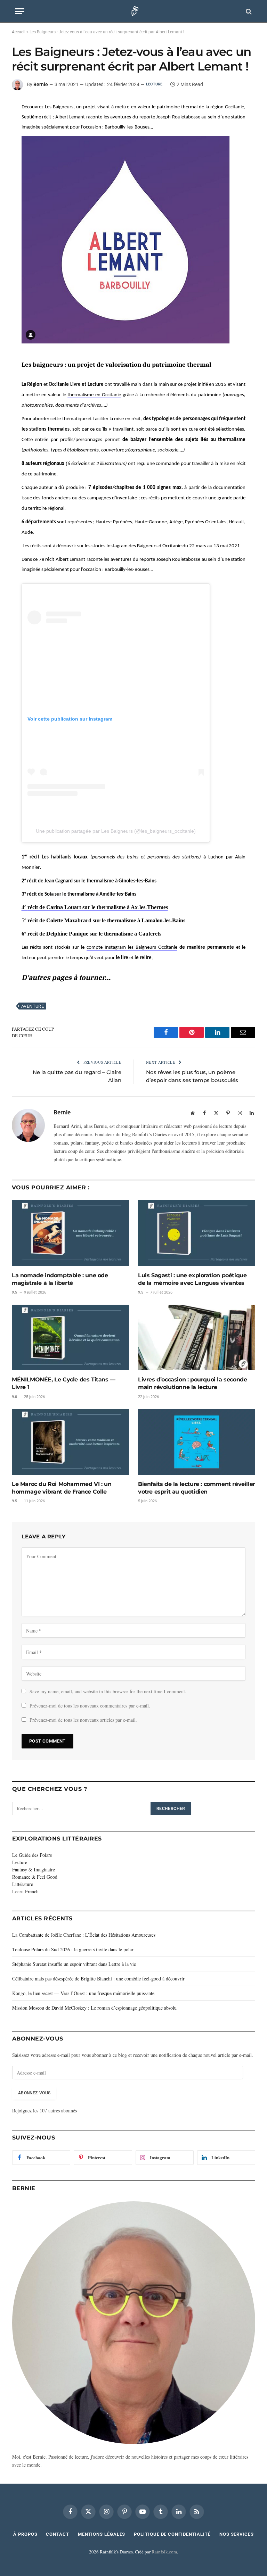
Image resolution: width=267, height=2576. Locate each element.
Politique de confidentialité (172, 2534)
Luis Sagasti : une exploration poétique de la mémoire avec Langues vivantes (192, 1279)
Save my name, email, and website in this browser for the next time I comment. (108, 1691)
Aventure (33, 1006)
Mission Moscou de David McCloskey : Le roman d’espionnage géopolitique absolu (94, 2008)
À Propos (25, 2534)
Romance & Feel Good (35, 1877)
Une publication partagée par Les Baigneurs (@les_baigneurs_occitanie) (116, 831)
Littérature (23, 1884)
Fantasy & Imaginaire (34, 1869)
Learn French (25, 1891)
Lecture (154, 84)
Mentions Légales (102, 2534)
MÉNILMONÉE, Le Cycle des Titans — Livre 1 (64, 1383)
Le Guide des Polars (32, 1855)
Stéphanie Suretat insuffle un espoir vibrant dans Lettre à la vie (74, 1964)
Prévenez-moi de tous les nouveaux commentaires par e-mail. (90, 1706)
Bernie (41, 84)
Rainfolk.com (164, 2552)
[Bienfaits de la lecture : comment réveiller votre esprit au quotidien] (197, 1442)
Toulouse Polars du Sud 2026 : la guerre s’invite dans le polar (73, 1949)
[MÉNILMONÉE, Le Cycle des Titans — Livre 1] (70, 1338)
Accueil (19, 32)
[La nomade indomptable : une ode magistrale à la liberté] (70, 1233)
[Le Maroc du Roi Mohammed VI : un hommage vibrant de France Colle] (70, 1442)
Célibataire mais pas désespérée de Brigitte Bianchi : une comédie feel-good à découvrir (98, 1979)
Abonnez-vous (34, 2093)
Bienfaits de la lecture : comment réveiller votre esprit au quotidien (197, 1488)
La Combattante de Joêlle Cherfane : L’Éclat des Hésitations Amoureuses (84, 1935)
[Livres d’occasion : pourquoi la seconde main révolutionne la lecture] (197, 1338)
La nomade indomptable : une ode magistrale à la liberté (60, 1279)
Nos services (237, 2534)
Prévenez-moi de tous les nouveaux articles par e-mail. (83, 1720)
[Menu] (20, 11)
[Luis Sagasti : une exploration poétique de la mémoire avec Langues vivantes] (197, 1233)
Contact (57, 2534)
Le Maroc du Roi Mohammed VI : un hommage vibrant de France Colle (62, 1488)
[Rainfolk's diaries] (134, 11)
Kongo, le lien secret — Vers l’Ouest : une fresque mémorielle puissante (83, 1993)
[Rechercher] (248, 11)
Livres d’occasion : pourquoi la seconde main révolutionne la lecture (192, 1383)
